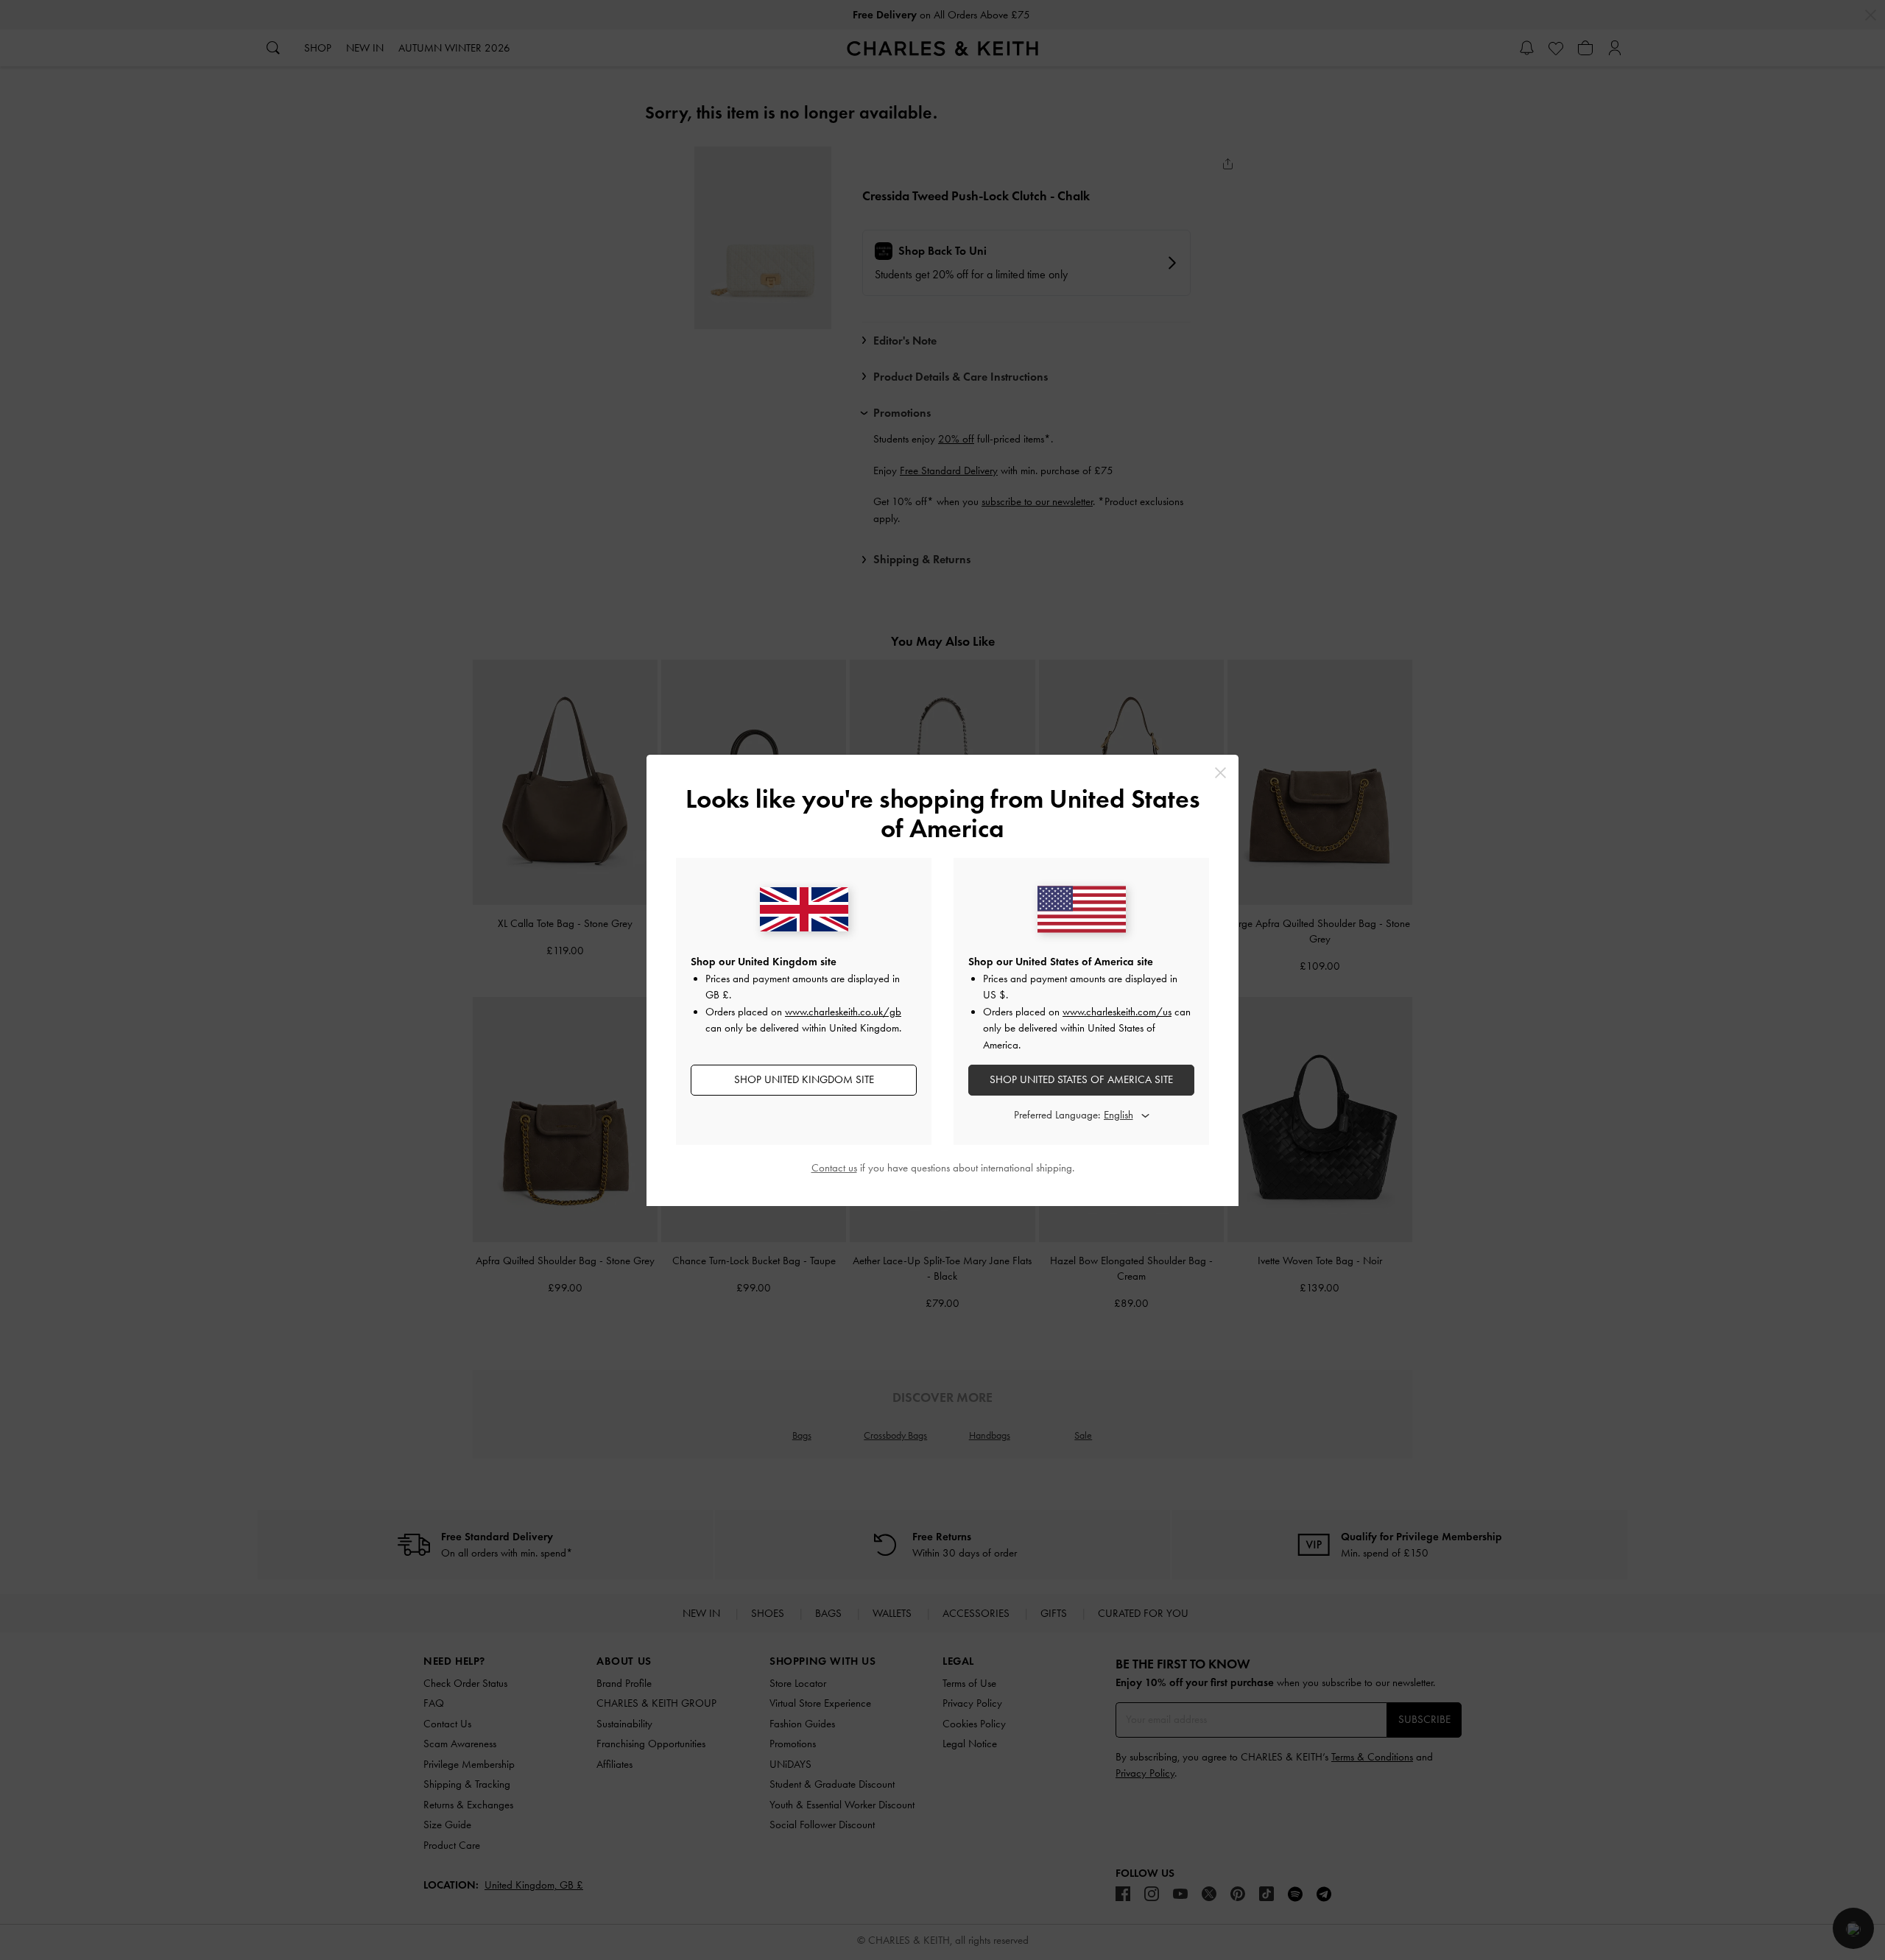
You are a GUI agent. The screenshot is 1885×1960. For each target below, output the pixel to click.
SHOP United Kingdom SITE (804, 1079)
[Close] (1220, 773)
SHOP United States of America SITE (1081, 1079)
